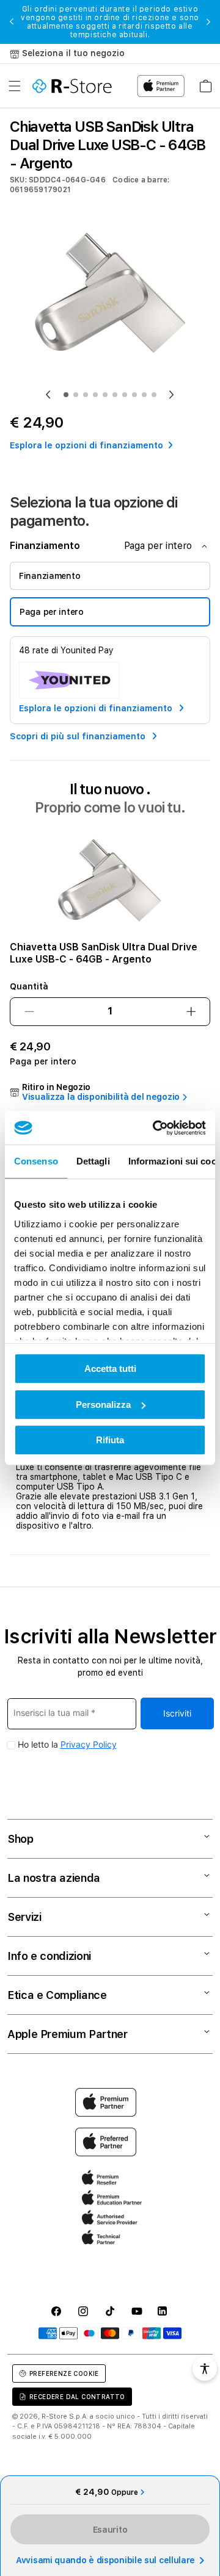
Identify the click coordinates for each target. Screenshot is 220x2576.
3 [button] (86, 395)
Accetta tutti (110, 1369)
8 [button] (134, 395)
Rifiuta (110, 1440)
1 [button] (66, 395)
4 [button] (95, 395)
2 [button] (76, 395)
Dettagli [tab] (93, 1161)
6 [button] (115, 395)
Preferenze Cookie (64, 2373)
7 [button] (125, 395)
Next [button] (208, 22)
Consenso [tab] (36, 1161)
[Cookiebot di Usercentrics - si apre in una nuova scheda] (155, 1128)
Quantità (29, 986)
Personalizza (103, 1405)
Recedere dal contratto (77, 2397)
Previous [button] (12, 22)
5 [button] (105, 395)
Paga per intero (52, 612)
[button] (15, 86)
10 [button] (154, 395)
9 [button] (144, 395)
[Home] (72, 86)
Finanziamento (50, 576)
